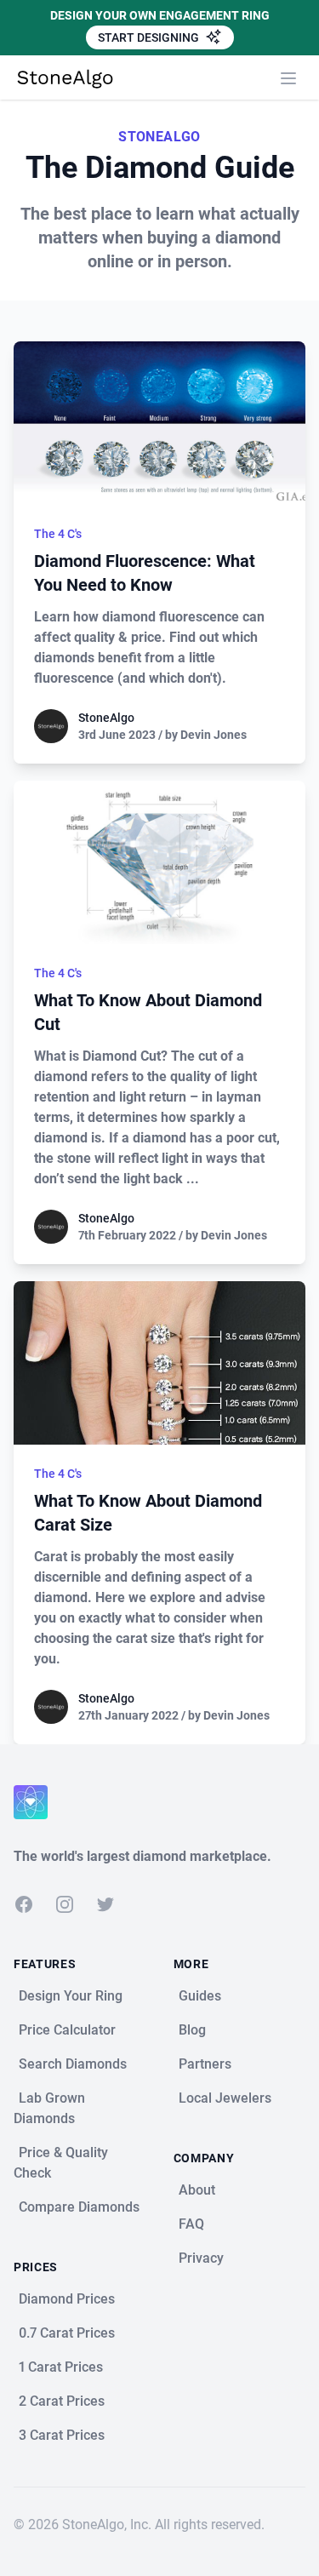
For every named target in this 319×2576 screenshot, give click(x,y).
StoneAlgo (106, 718)
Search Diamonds (73, 2064)
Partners (205, 2064)
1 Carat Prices (61, 2367)
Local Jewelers (225, 2098)
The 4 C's (58, 534)
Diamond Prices (67, 2299)
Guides (200, 1996)
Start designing (150, 37)
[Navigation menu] (288, 78)
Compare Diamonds (79, 2207)
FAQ (191, 2224)
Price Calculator (67, 2030)
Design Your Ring (71, 1996)
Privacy (201, 2258)
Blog (192, 2030)
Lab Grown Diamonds (49, 2108)
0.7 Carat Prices (67, 2333)
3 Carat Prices (62, 2435)
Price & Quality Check (61, 2163)
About (197, 2190)
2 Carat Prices (62, 2401)
